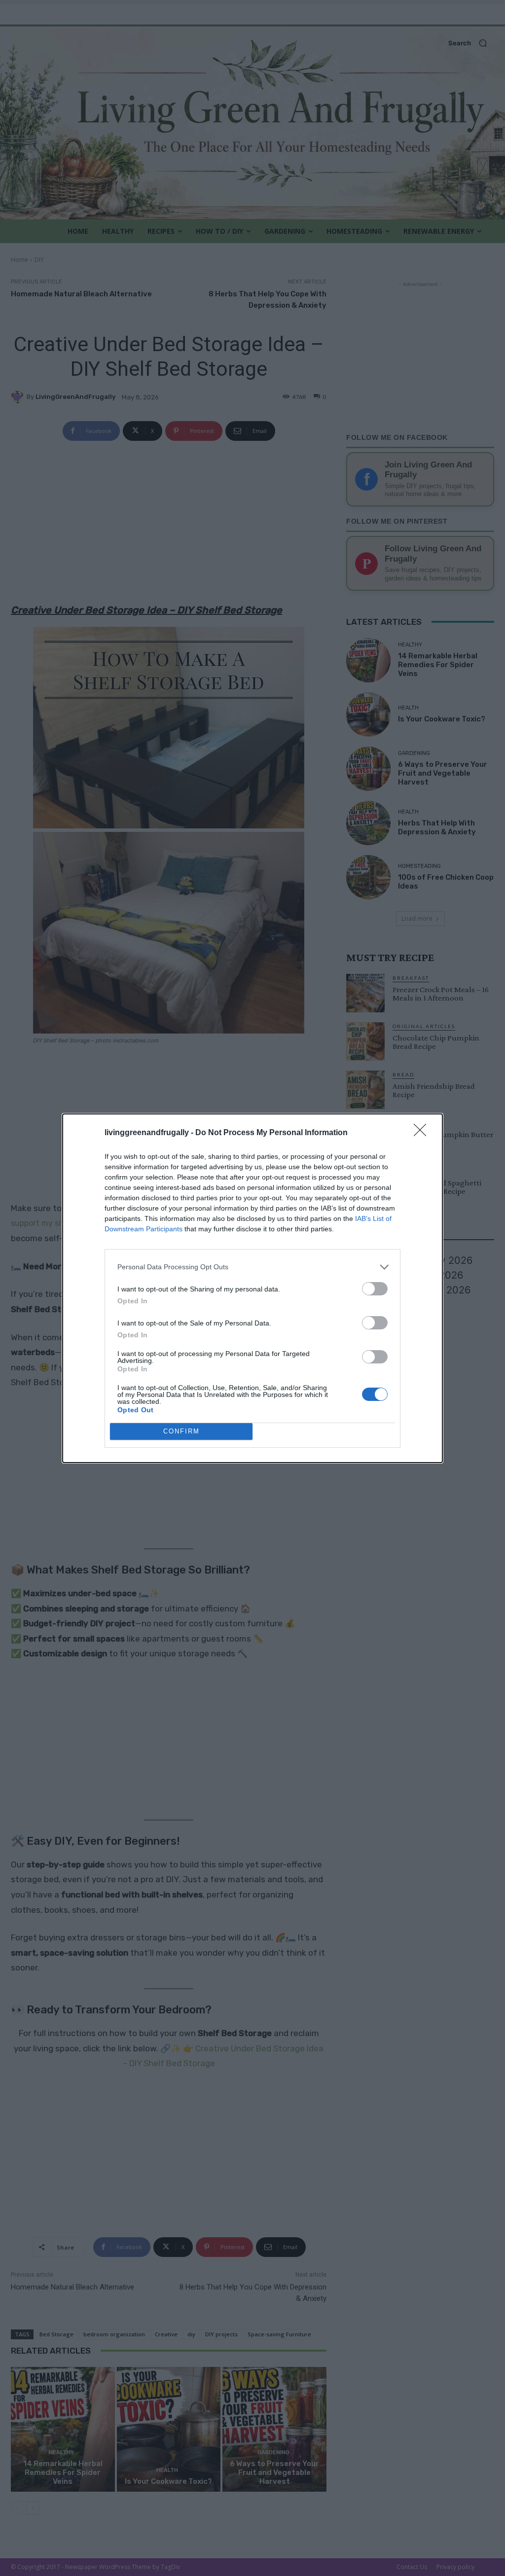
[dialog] (252, 1288)
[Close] (423, 1133)
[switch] (375, 1289)
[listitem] (252, 1267)
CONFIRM (181, 1431)
